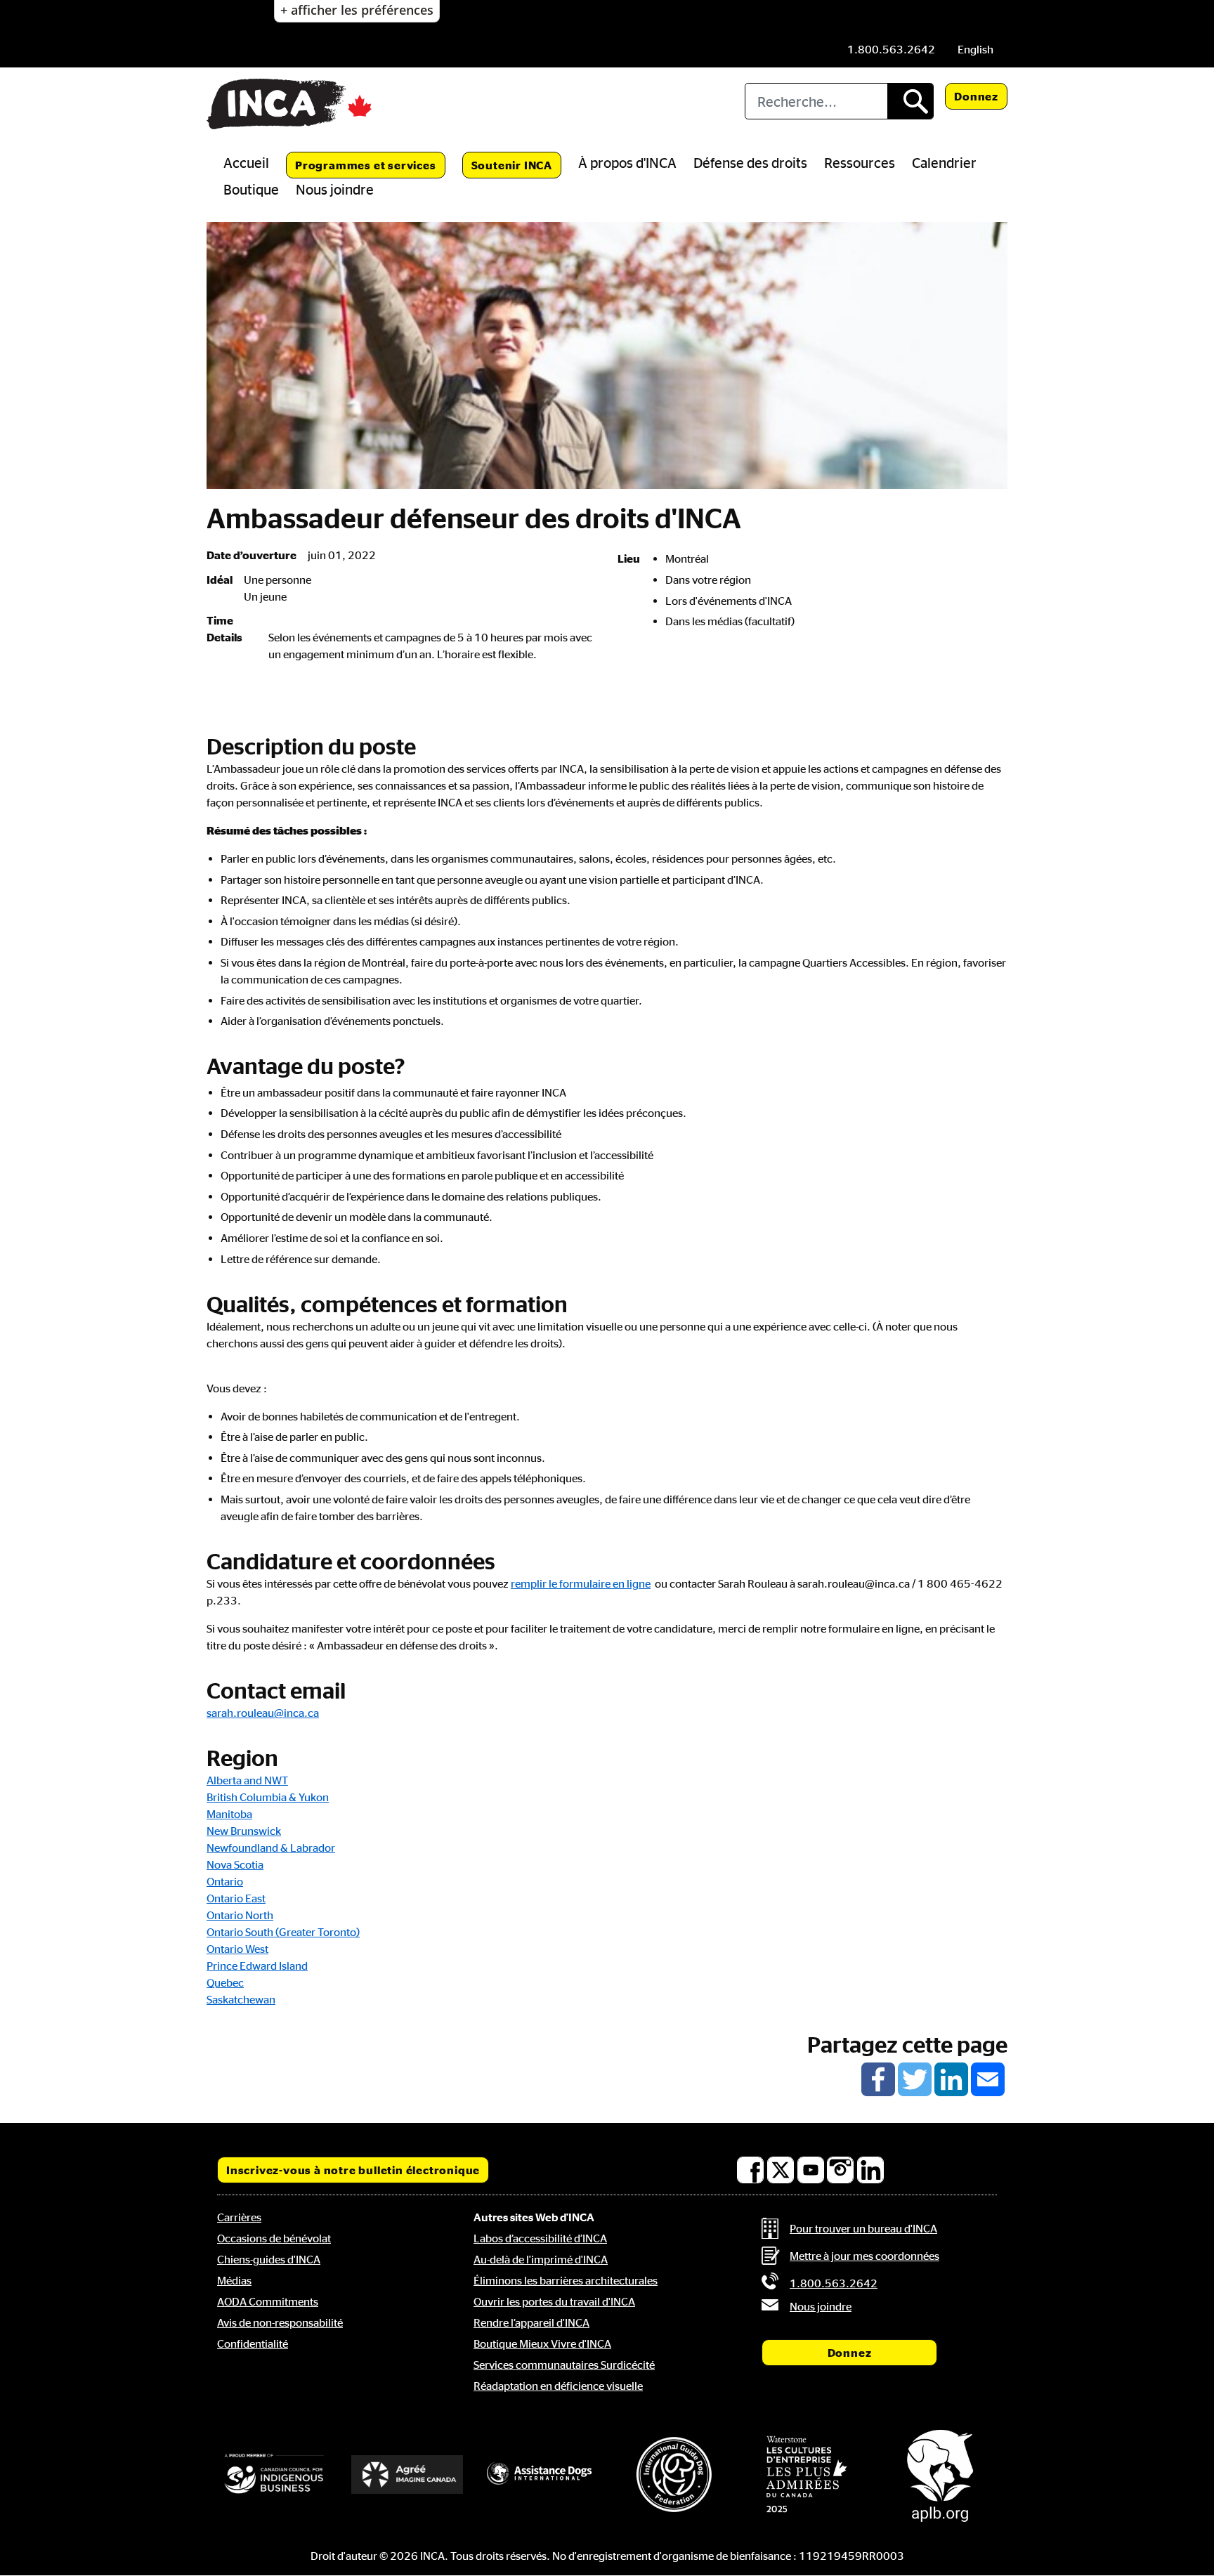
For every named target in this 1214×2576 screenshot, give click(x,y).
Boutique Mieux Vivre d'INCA (542, 2343)
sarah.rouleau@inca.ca (263, 1713)
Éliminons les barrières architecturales (566, 2280)
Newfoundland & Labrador (271, 1848)
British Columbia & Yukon (268, 1797)
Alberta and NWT (247, 1780)
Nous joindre (335, 189)
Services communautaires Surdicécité (564, 2365)
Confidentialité (253, 2343)
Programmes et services (366, 165)
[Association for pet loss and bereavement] (940, 2475)
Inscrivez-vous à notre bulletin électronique (353, 2170)
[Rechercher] (910, 101)
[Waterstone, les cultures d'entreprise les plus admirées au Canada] (807, 2474)
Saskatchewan (241, 1999)
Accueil (246, 162)
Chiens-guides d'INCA (269, 2259)
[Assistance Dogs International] (540, 2474)
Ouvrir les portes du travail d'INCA (554, 2301)
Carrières (239, 2217)
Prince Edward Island (257, 1966)
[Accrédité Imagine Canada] (407, 2474)
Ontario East (236, 1898)
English (975, 49)
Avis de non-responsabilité (280, 2322)
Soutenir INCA (512, 165)
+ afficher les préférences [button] (357, 10)
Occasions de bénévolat (274, 2238)
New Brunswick (244, 1831)
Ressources (860, 162)
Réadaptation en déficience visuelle (558, 2386)
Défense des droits (750, 162)
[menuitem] (975, 49)
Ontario (225, 1881)
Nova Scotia (235, 1864)
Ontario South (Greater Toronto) (283, 1932)
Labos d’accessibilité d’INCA (540, 2238)
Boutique (251, 189)
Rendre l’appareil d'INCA (531, 2322)
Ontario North (240, 1915)
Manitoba (229, 1814)
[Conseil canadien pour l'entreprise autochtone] (274, 2474)
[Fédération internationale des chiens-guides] (674, 2474)
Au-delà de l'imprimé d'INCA (541, 2259)
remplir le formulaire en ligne (581, 1583)
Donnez (976, 96)
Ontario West (237, 1949)
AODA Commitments (268, 2301)
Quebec (225, 1982)
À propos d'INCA (627, 162)
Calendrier (944, 162)
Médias (234, 2280)
